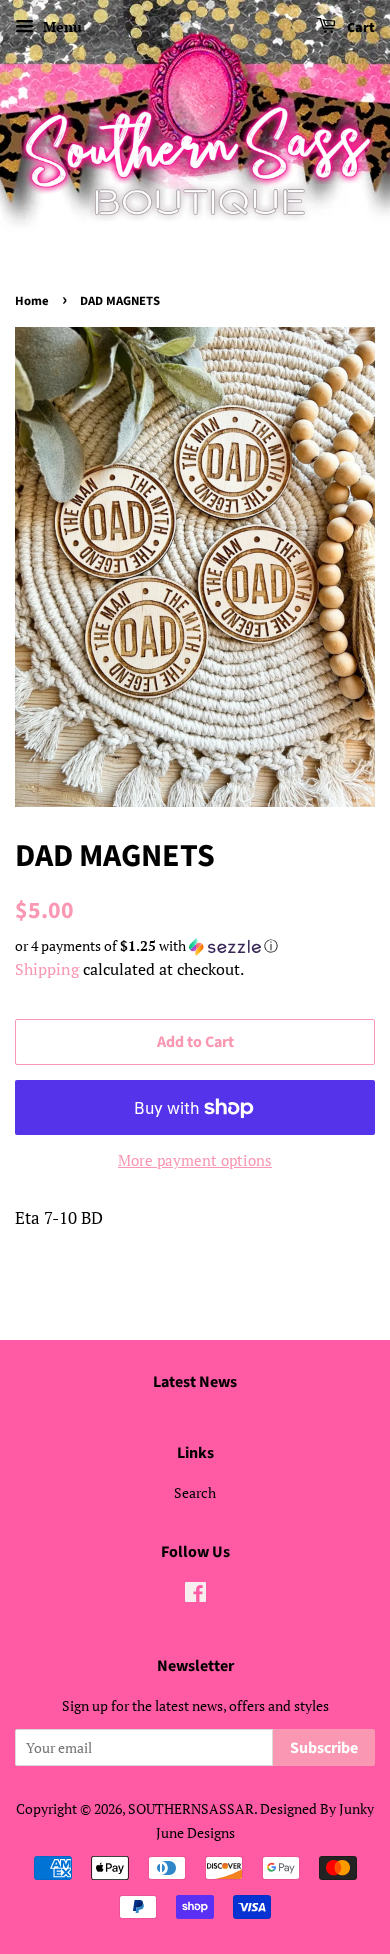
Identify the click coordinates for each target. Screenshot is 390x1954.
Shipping (47, 969)
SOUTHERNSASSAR (191, 1808)
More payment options (195, 1160)
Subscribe (324, 1748)
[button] (195, 946)
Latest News (195, 1382)
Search (195, 1492)
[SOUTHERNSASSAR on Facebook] (195, 1595)
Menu (60, 26)
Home (32, 301)
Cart (359, 28)
